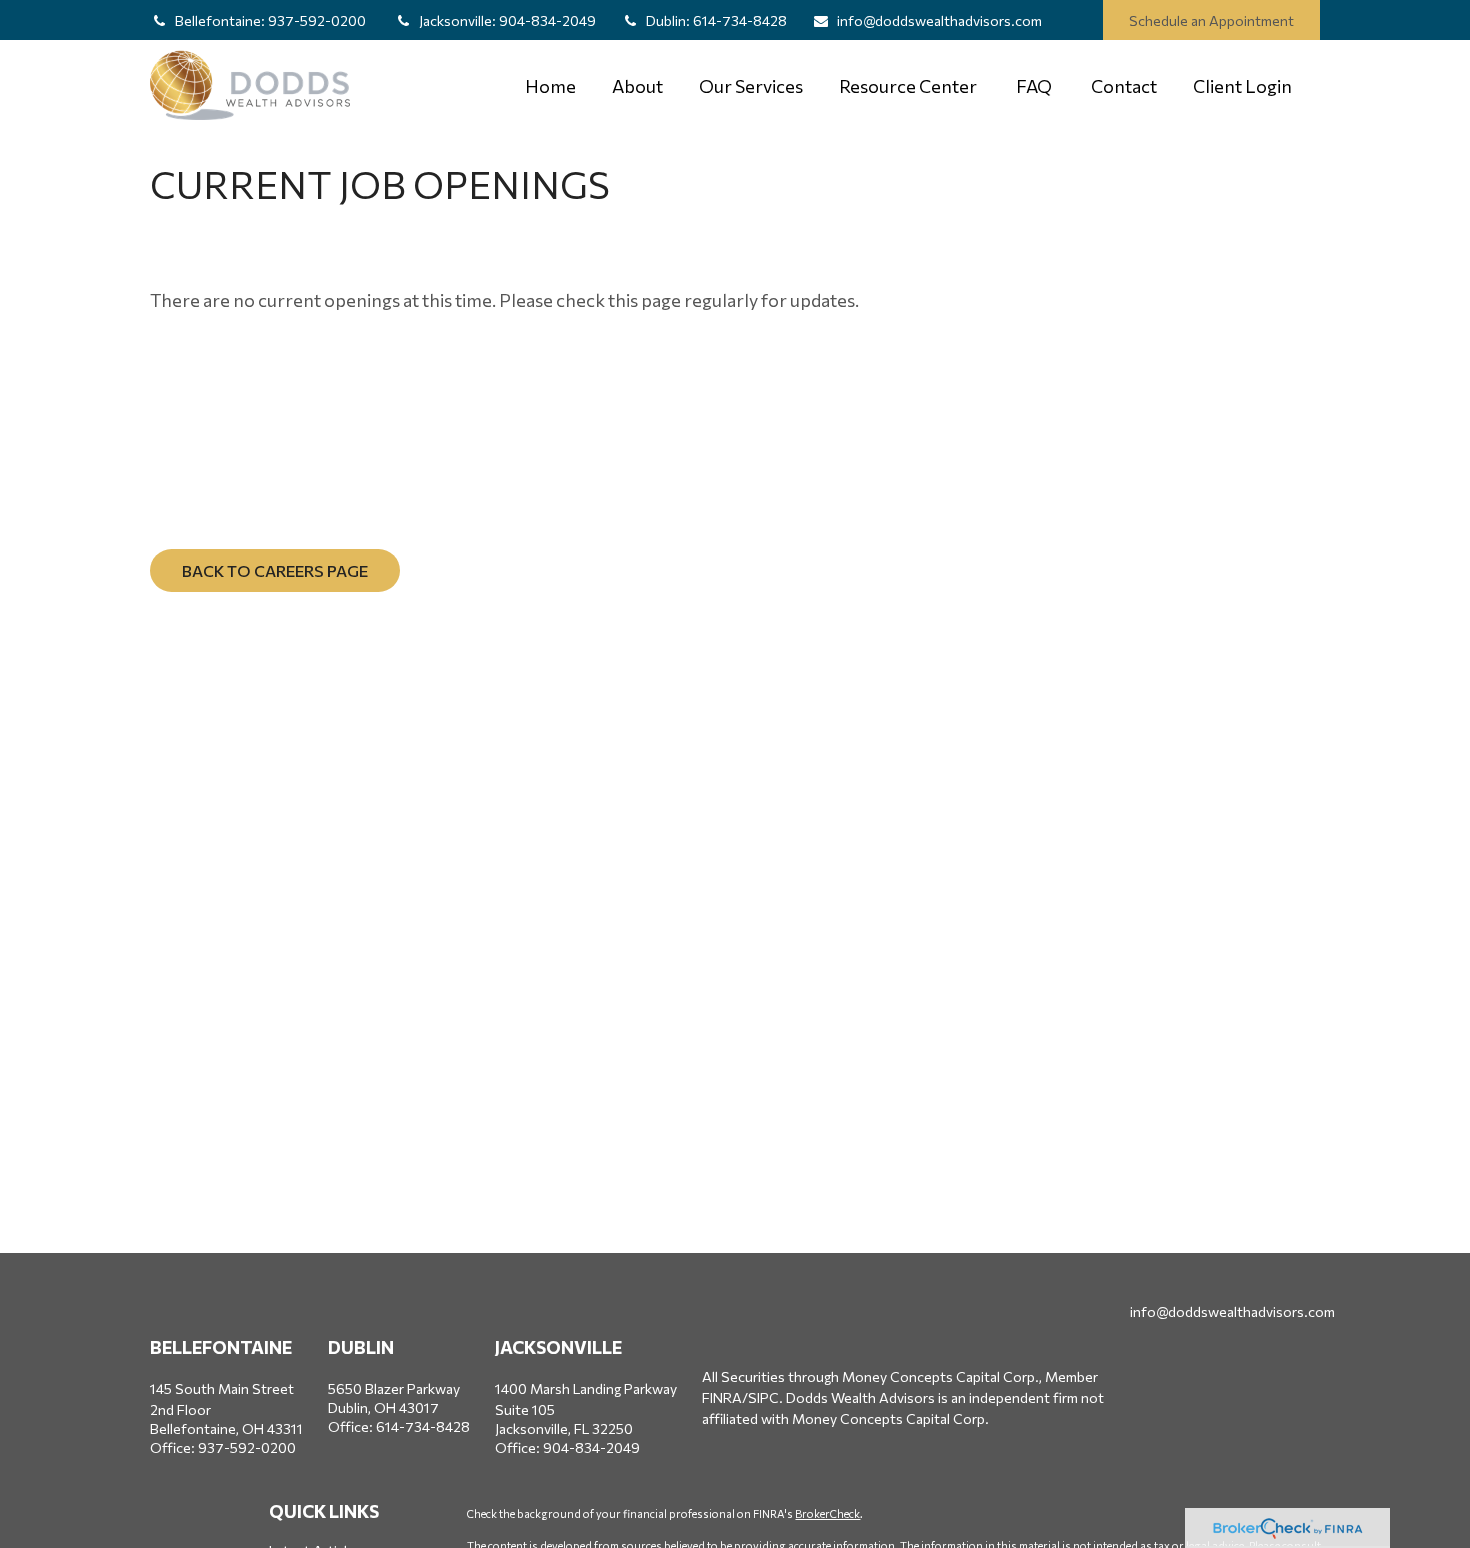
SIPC (763, 1397)
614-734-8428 (716, 20)
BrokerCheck (827, 1513)
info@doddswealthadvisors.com (939, 20)
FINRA (722, 1397)
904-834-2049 (507, 20)
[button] (550, 85)
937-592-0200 (272, 20)
